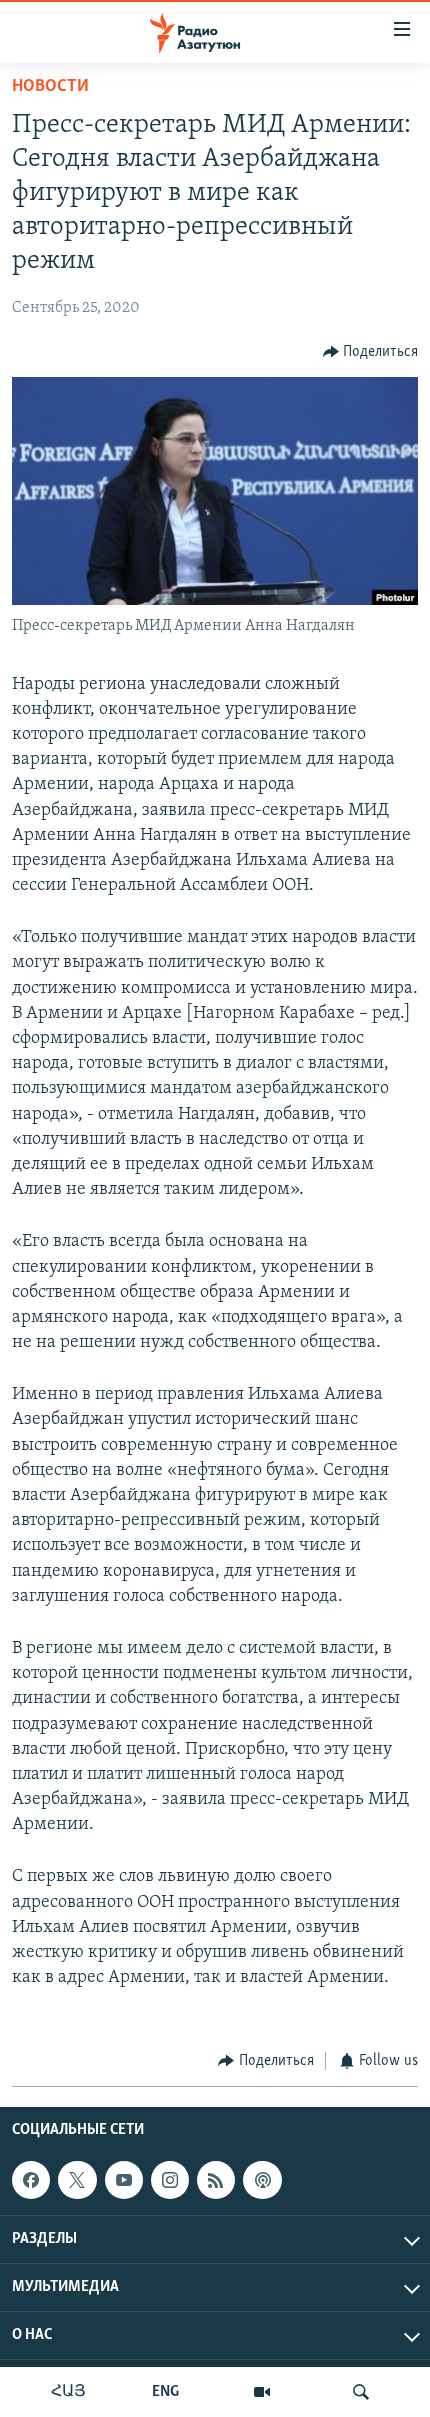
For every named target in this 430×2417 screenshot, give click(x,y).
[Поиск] (361, 2392)
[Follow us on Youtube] (124, 2180)
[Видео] (262, 2392)
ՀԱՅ (68, 2392)
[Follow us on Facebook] (31, 2180)
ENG (165, 2392)
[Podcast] (262, 2180)
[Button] (371, 352)
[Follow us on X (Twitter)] (77, 2180)
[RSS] (216, 2180)
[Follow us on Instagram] (170, 2180)
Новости (50, 87)
